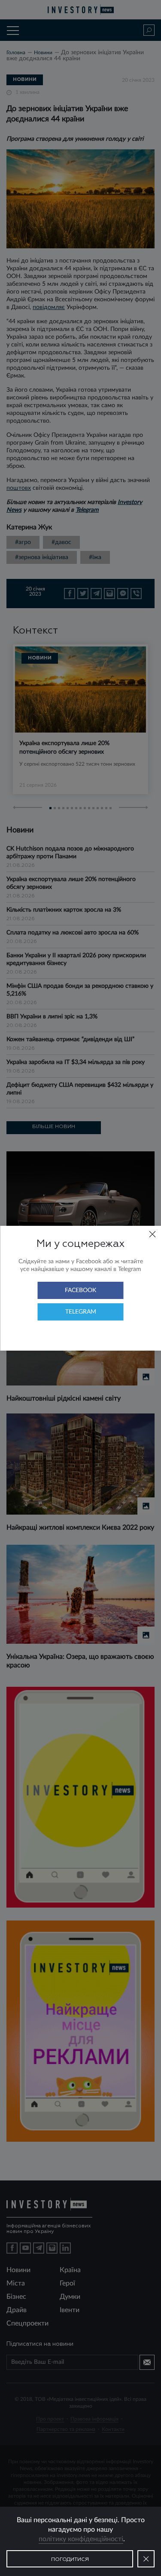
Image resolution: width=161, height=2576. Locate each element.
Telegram (81, 1312)
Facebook (80, 1290)
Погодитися (70, 2560)
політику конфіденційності (81, 2539)
